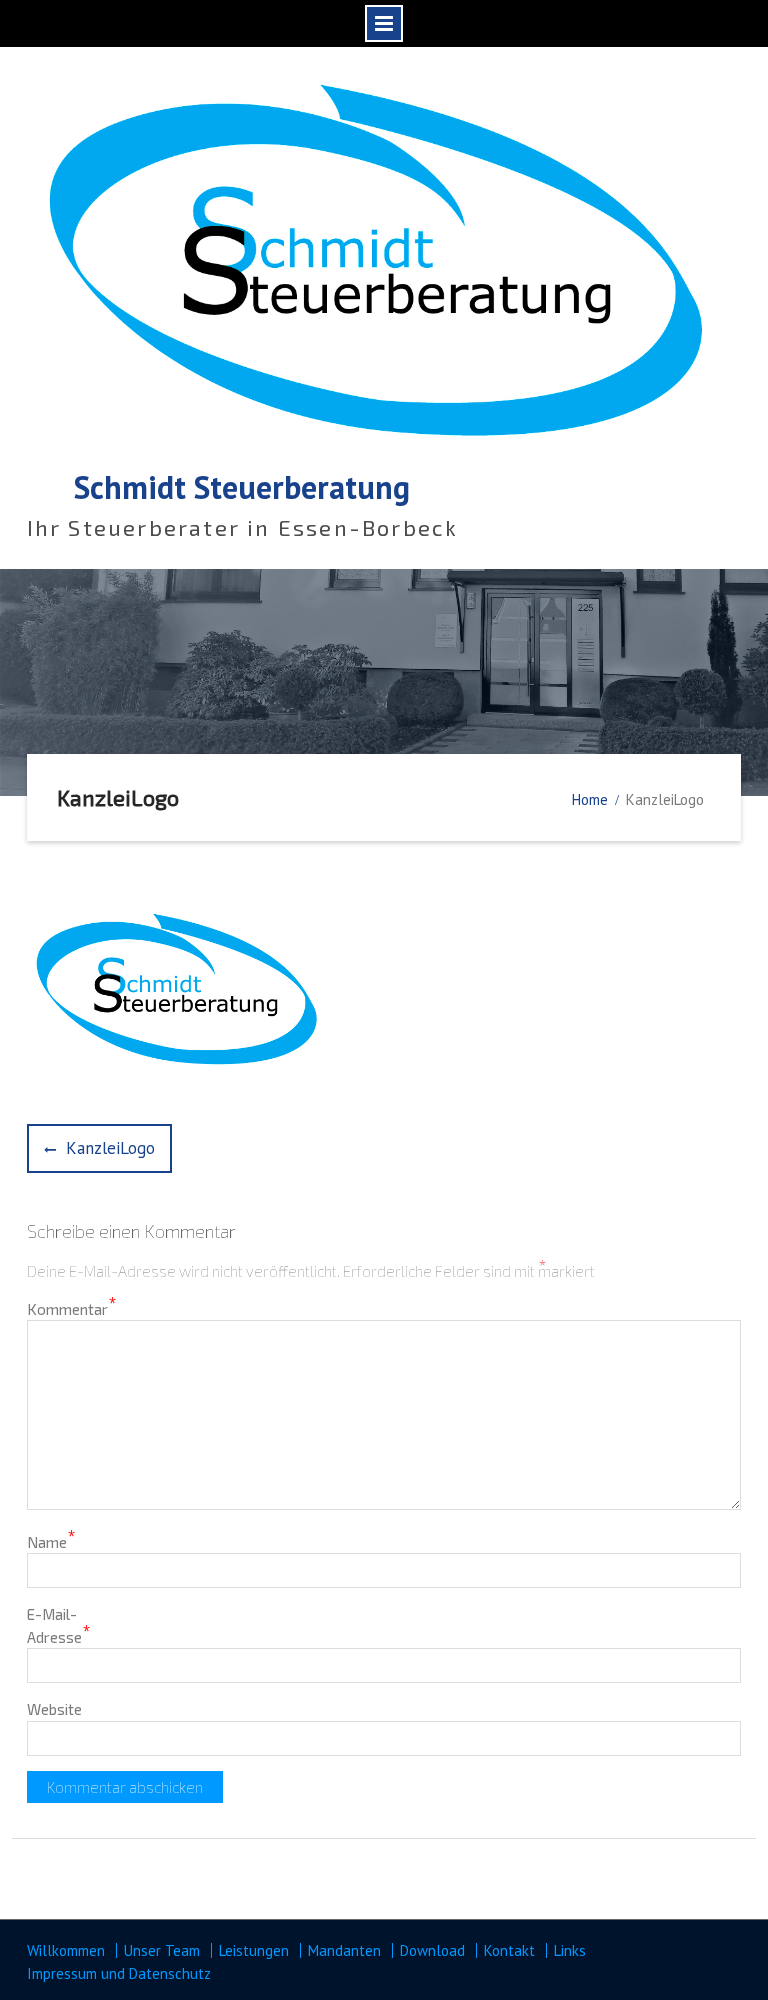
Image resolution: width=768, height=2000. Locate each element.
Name (51, 1541)
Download (432, 1950)
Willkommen (66, 1950)
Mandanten (344, 1950)
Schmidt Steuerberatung (242, 487)
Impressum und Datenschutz (119, 1973)
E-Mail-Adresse (59, 1625)
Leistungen (254, 1950)
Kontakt (509, 1950)
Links (570, 1950)
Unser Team (162, 1950)
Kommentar (72, 1308)
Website (54, 1709)
